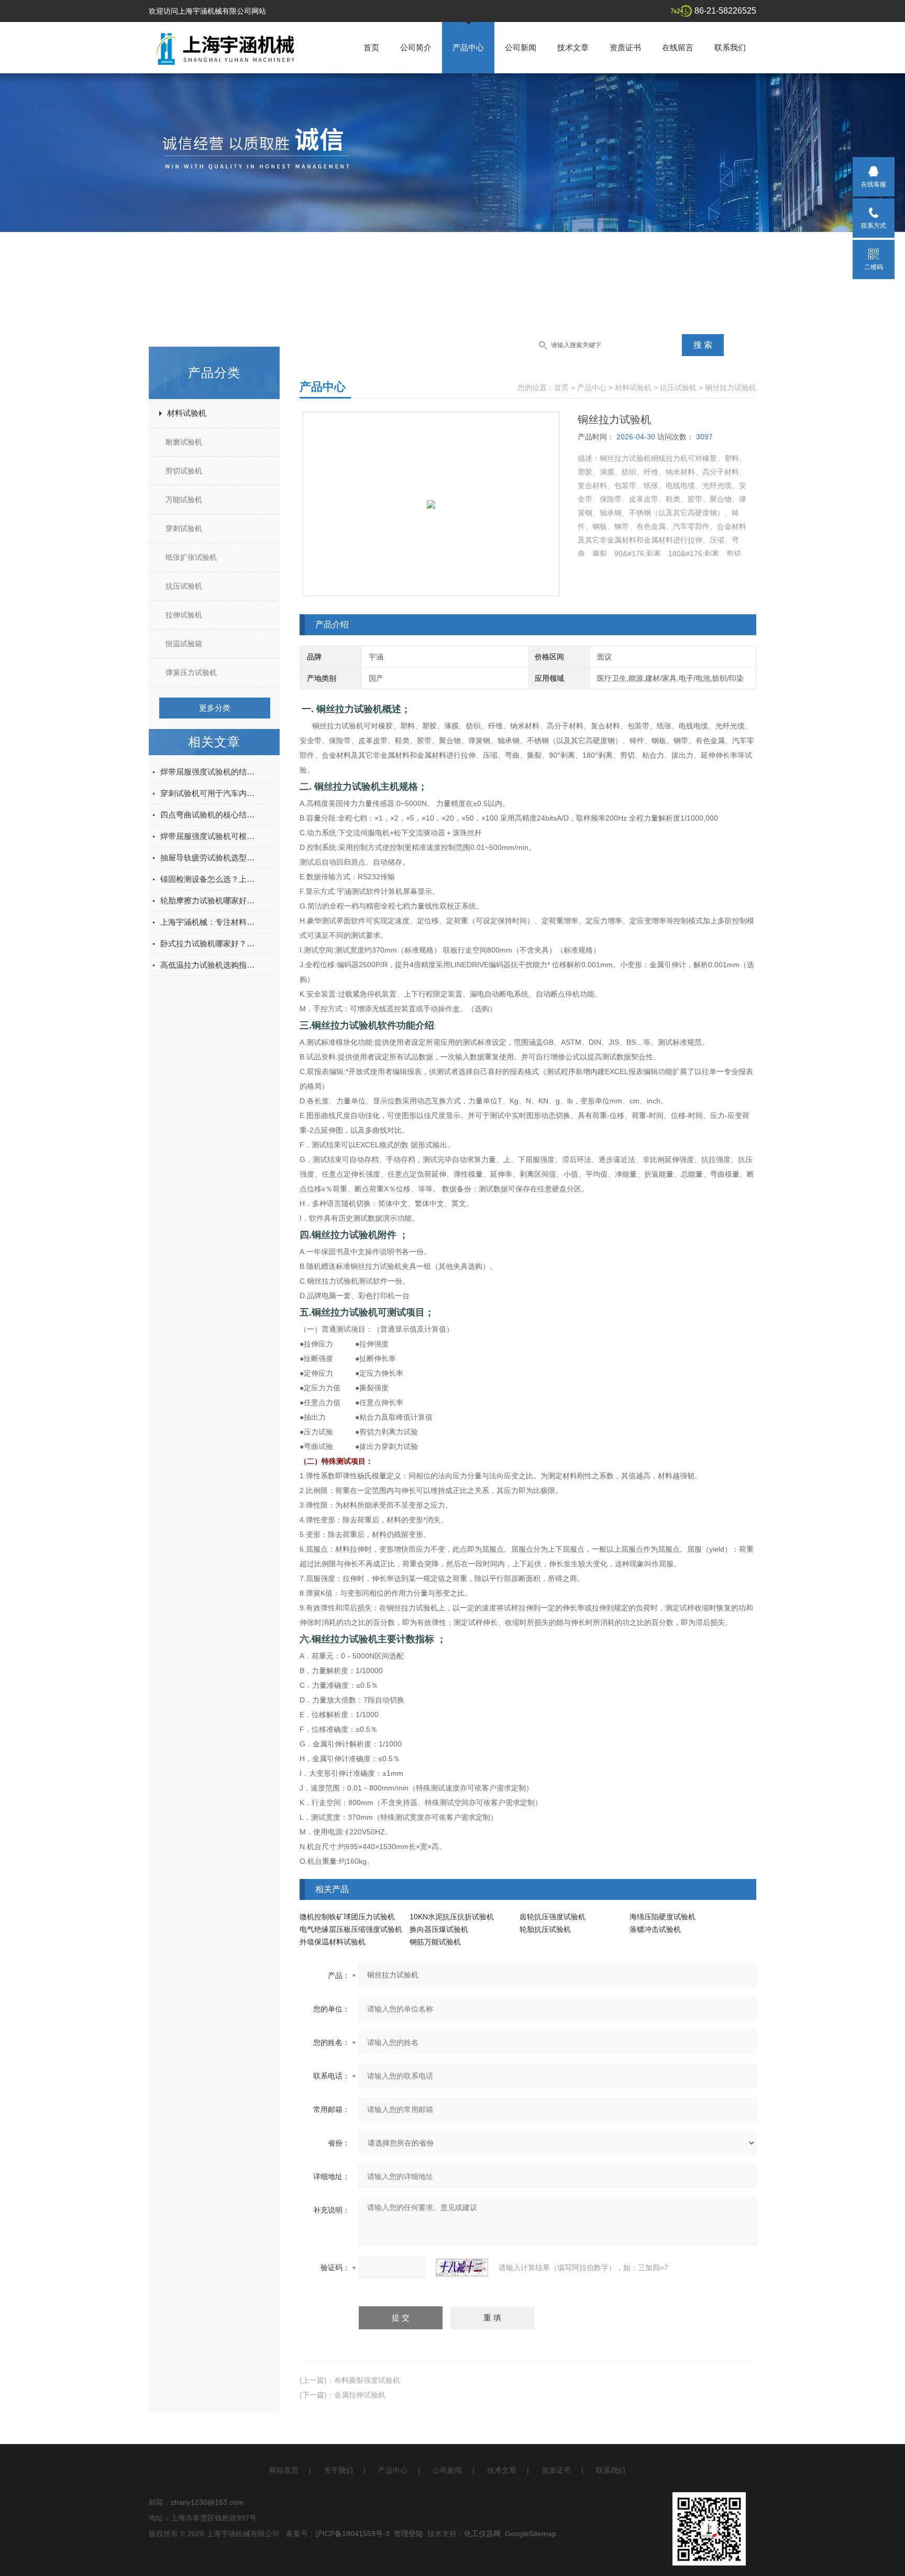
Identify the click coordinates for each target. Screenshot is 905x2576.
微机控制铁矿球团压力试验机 (347, 1917)
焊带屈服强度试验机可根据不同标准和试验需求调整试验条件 (209, 836)
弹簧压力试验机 (191, 672)
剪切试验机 (184, 471)
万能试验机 (184, 500)
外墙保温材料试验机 (333, 1942)
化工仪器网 (482, 2534)
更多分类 (215, 708)
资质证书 (625, 47)
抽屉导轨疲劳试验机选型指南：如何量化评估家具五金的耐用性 (209, 858)
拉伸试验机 (184, 615)
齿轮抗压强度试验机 (553, 1917)
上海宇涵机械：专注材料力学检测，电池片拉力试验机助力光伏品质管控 (209, 922)
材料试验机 (187, 413)
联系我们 (730, 47)
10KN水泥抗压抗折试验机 (452, 1917)
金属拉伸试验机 (360, 2395)
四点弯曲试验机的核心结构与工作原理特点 (209, 815)
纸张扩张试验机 (191, 557)
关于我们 (338, 2470)
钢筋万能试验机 (435, 1942)
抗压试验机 (184, 586)
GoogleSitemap (531, 2534)
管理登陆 (409, 2534)
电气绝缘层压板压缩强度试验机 (351, 1929)
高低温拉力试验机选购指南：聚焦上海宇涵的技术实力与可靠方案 (209, 965)
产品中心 (468, 47)
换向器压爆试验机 (439, 1929)
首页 (371, 47)
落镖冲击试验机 (655, 1929)
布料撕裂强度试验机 (367, 2380)
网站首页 (284, 2470)
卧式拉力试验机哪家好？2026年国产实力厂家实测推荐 (209, 943)
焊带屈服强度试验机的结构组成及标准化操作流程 (209, 772)
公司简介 (416, 47)
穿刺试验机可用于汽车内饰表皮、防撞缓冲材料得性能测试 (209, 793)
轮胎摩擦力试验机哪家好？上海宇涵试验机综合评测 (209, 900)
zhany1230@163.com (207, 2502)
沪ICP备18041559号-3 (352, 2534)
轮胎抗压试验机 (545, 1929)
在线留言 (678, 47)
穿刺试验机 (184, 528)
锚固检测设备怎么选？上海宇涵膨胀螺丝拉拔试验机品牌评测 (209, 879)
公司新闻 (521, 47)
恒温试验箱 (184, 644)
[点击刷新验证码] (462, 2268)
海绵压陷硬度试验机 (663, 1917)
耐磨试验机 (184, 442)
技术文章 (573, 47)
